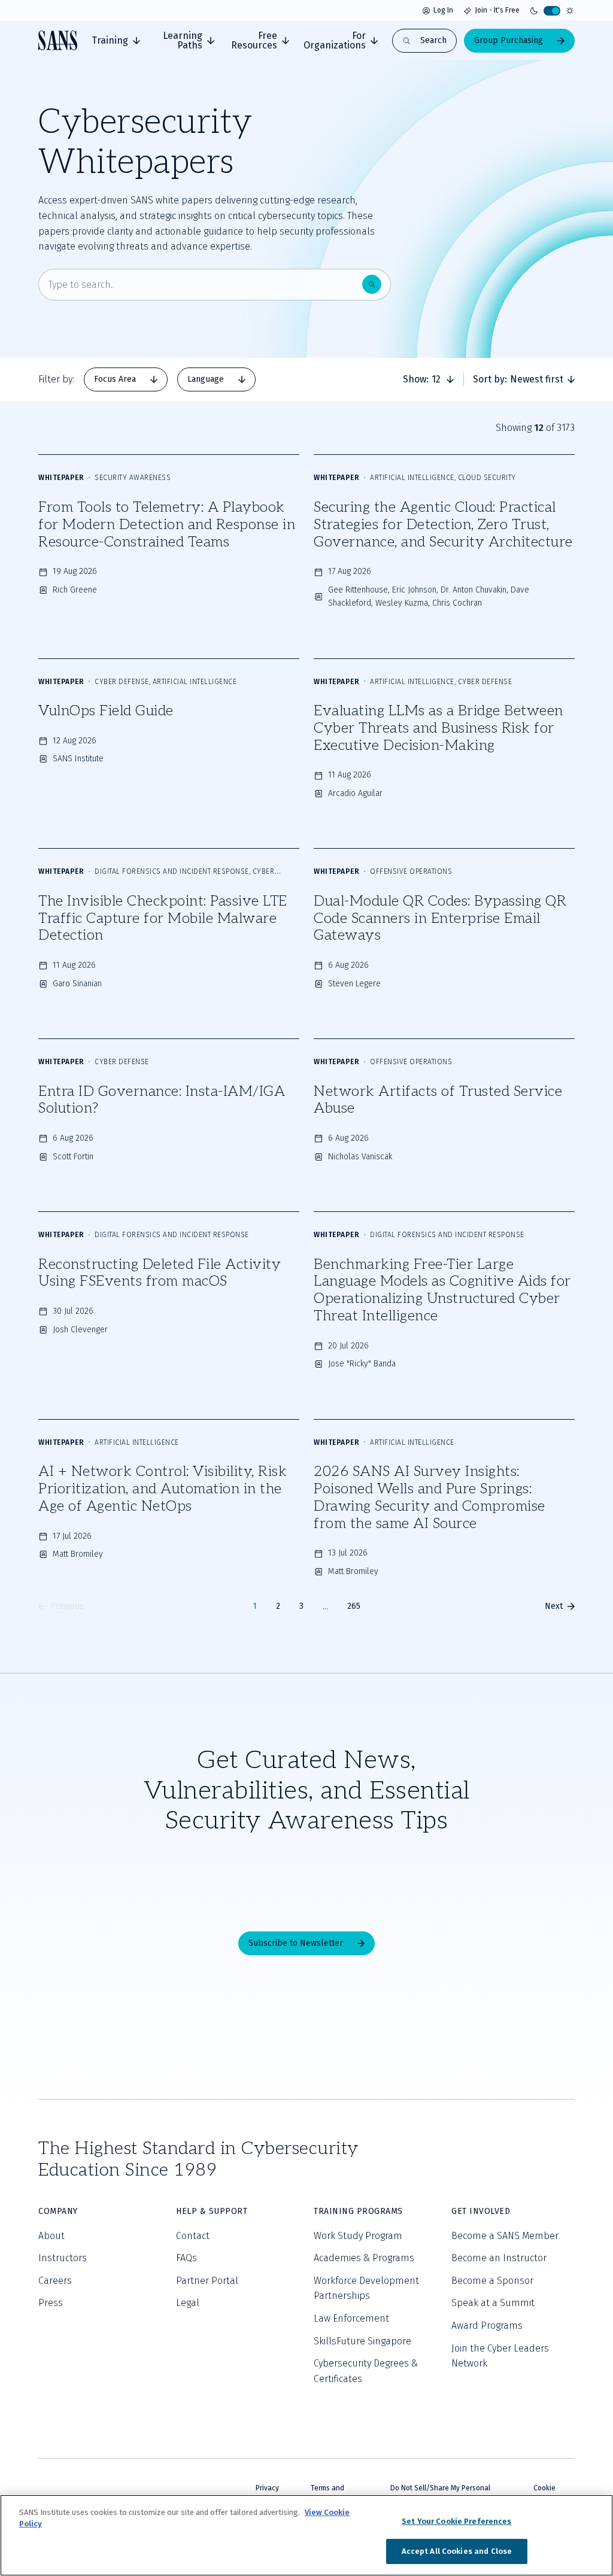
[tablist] (170, 379)
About (51, 2236)
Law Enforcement (351, 2318)
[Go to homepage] (58, 40)
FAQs (186, 2258)
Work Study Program (358, 2236)
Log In (443, 10)
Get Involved (481, 2211)
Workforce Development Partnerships (366, 2288)
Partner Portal (207, 2281)
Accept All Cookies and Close (457, 2551)
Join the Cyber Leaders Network (500, 2356)
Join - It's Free (497, 10)
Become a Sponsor (492, 2281)
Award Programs (487, 2326)
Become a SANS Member (505, 2236)
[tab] (116, 41)
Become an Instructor (499, 2258)
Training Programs (358, 2211)
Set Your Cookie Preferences (457, 2521)
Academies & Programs (364, 2258)
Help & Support (212, 2211)
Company (58, 2211)
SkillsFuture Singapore (362, 2341)
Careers (55, 2281)
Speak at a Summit (493, 2303)
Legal (188, 2303)
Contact (193, 2236)
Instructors (63, 2258)
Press (51, 2303)
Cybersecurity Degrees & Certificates (366, 2371)
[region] (306, 2535)
